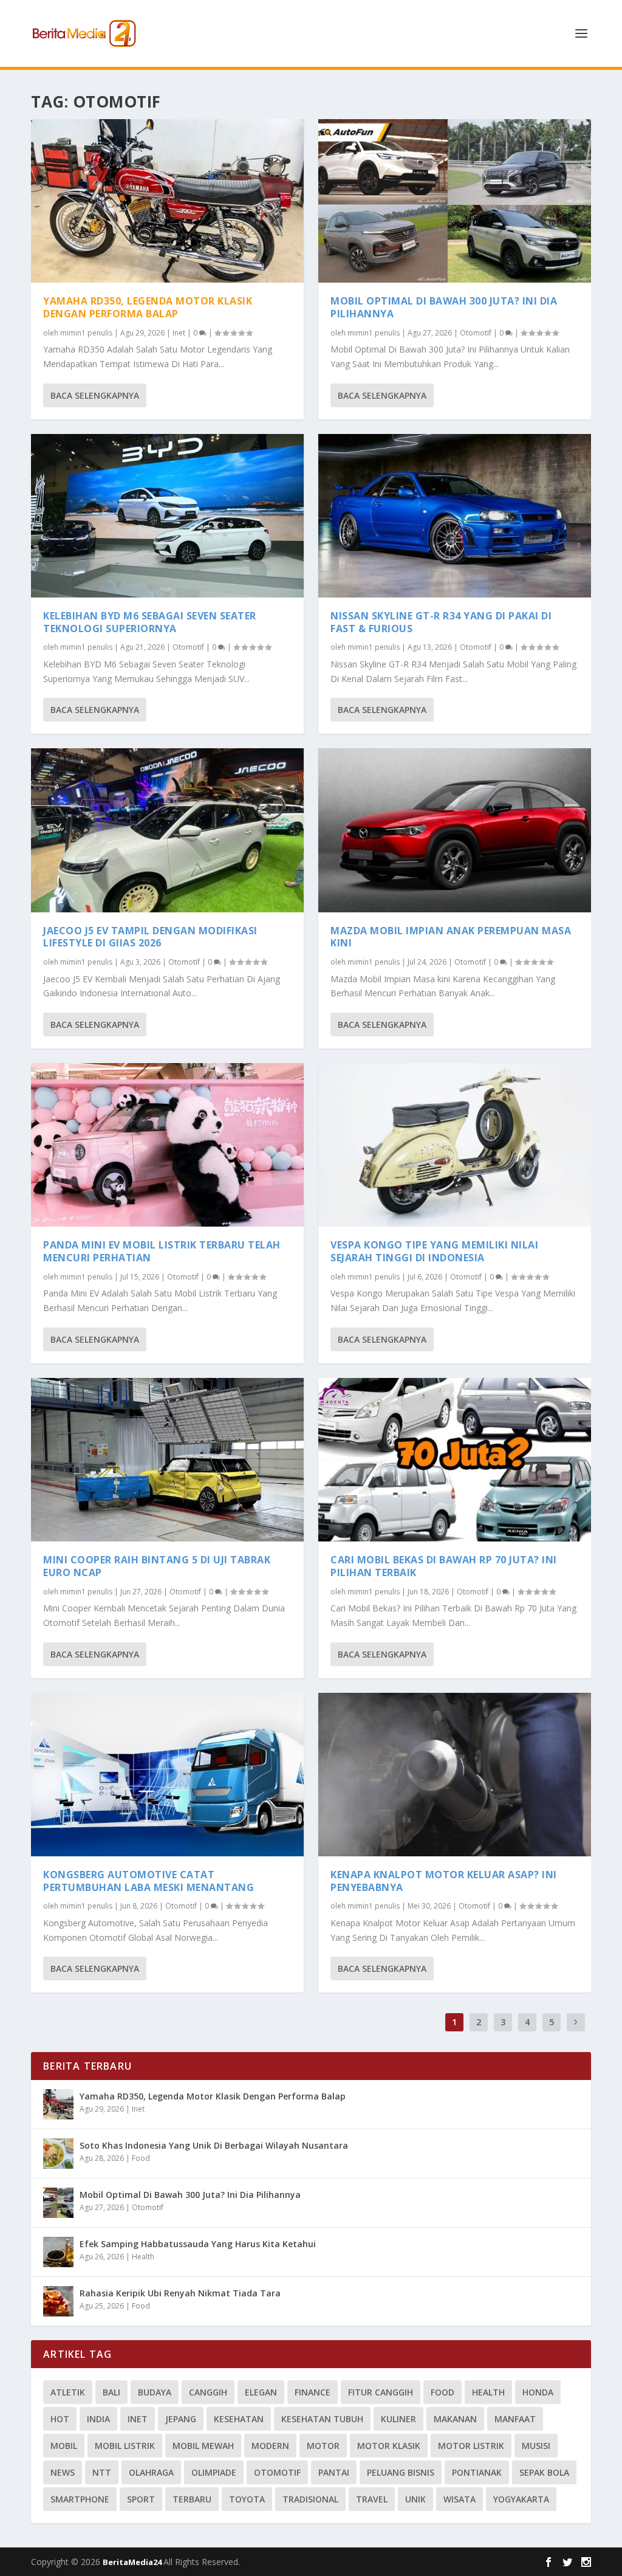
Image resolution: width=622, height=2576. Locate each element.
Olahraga (151, 2472)
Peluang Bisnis (401, 2472)
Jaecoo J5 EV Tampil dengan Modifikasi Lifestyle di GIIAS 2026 (150, 937)
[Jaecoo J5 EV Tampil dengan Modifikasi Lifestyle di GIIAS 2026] (167, 830)
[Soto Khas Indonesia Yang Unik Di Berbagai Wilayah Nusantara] (58, 2154)
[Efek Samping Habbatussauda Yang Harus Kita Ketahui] (58, 2252)
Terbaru (192, 2499)
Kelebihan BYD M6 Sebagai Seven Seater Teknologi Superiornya (150, 622)
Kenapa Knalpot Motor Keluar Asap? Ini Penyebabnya (444, 1881)
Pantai (334, 2472)
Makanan (455, 2419)
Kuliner (398, 2419)
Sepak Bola (544, 2472)
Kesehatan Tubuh (322, 2419)
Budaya (155, 2392)
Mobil (64, 2446)
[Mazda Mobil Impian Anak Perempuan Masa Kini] (455, 830)
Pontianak (477, 2472)
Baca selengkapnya (95, 395)
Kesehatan (239, 2419)
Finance (313, 2392)
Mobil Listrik (125, 2446)
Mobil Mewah (203, 2446)
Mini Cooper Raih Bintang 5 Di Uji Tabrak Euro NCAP (157, 1566)
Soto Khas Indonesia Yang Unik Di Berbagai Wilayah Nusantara (214, 2145)
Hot (60, 2419)
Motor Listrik (471, 2446)
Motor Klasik (389, 2446)
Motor (323, 2446)
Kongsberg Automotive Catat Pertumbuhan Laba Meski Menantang (149, 1881)
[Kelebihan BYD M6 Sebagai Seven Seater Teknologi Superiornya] (167, 516)
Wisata (460, 2499)
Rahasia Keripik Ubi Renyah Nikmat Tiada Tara (180, 2293)
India (98, 2419)
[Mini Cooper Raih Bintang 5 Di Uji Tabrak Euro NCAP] (167, 1460)
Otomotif (188, 647)
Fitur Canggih (381, 2392)
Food (141, 2158)
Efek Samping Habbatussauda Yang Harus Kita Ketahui (198, 2244)
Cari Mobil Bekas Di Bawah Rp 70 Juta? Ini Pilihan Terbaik (444, 1566)
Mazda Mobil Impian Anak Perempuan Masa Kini (451, 937)
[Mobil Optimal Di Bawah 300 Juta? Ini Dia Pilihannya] (455, 201)
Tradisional (310, 2499)
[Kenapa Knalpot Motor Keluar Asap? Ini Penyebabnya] (455, 1775)
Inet (179, 333)
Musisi (536, 2446)
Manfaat (515, 2419)
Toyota (247, 2499)
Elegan (261, 2392)
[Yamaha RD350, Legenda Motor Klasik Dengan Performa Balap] (167, 201)
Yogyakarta (521, 2499)
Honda (538, 2392)
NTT (102, 2472)
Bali (111, 2392)
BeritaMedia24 (133, 2562)
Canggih (208, 2392)
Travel (372, 2499)
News (63, 2472)
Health (143, 2257)
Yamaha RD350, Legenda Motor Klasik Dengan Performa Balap (148, 307)
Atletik (68, 2392)
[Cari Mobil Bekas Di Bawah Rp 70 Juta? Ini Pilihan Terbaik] (455, 1460)
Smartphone (80, 2499)
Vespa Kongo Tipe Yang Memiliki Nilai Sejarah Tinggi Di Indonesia (434, 1251)
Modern (270, 2446)
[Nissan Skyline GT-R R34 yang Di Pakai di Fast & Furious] (455, 516)
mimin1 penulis (86, 333)
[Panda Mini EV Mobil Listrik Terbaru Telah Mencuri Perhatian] (167, 1145)
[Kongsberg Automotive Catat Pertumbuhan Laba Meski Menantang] (167, 1775)
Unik (415, 2499)
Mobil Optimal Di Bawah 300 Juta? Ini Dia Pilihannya (444, 307)
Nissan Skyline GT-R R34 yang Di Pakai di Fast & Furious (441, 622)
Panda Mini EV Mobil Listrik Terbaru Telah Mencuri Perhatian (162, 1251)
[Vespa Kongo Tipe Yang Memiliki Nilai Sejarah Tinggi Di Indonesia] (455, 1145)
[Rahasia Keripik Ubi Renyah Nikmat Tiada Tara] (58, 2301)
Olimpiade (214, 2472)
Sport (141, 2499)
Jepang (181, 2419)
